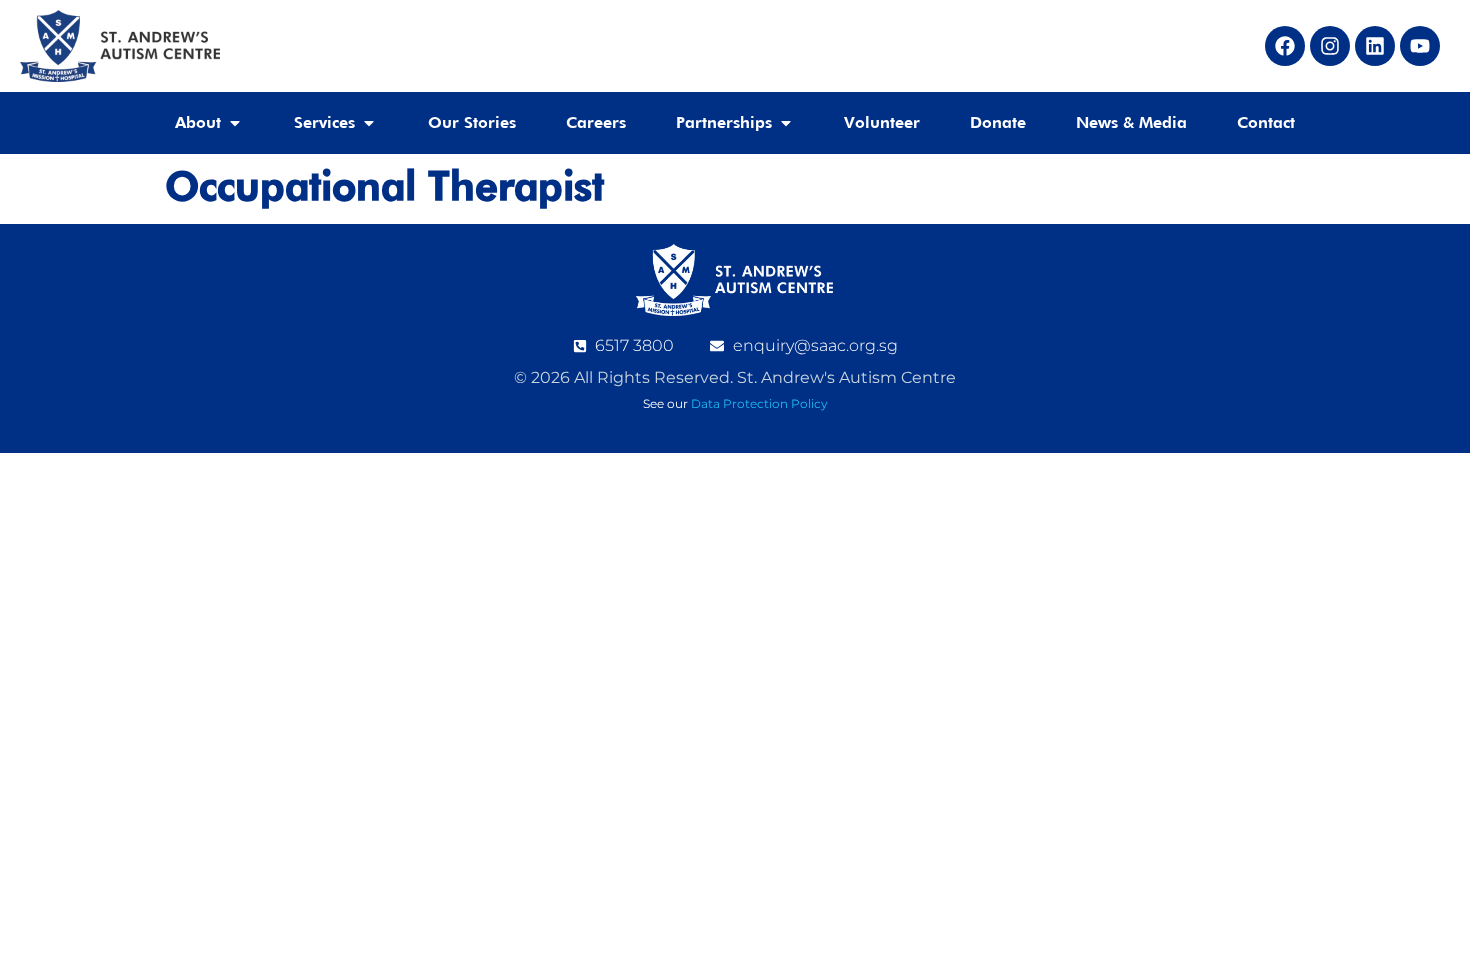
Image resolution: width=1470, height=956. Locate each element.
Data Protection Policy (759, 403)
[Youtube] (1420, 46)
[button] (209, 123)
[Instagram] (1330, 46)
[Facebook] (1285, 46)
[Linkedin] (1375, 46)
